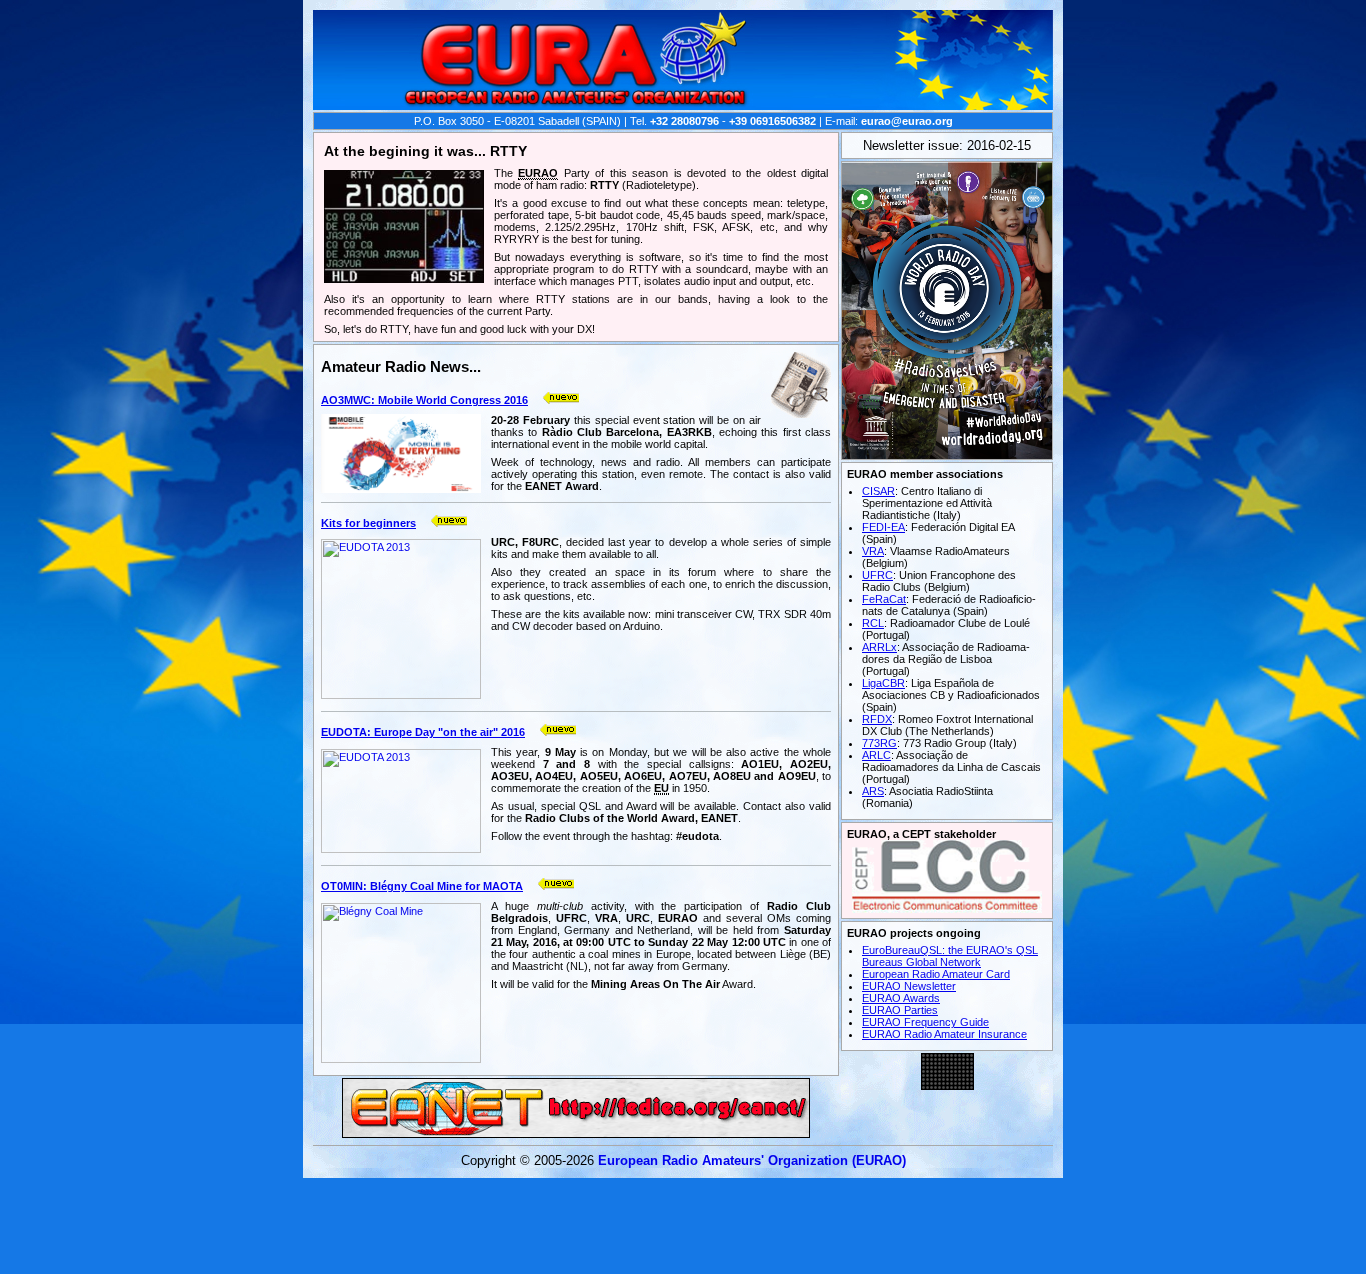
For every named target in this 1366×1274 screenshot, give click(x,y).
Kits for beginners (368, 523)
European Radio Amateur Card (936, 974)
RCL (873, 623)
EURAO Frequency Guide (925, 1022)
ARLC (876, 755)
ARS (873, 791)
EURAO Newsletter (909, 986)
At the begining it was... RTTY (425, 151)
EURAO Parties (900, 1010)
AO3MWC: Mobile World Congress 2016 (424, 400)
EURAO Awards (901, 998)
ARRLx (879, 647)
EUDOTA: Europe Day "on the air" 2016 (423, 732)
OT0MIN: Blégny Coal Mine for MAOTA (422, 886)
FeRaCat (884, 599)
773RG (879, 743)
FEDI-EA (883, 527)
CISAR (878, 491)
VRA (873, 551)
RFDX (877, 719)
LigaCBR (883, 683)
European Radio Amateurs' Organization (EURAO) (752, 1160)
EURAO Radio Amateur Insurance (944, 1034)
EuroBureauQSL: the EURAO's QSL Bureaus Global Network (950, 956)
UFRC (877, 575)
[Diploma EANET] (576, 1132)
